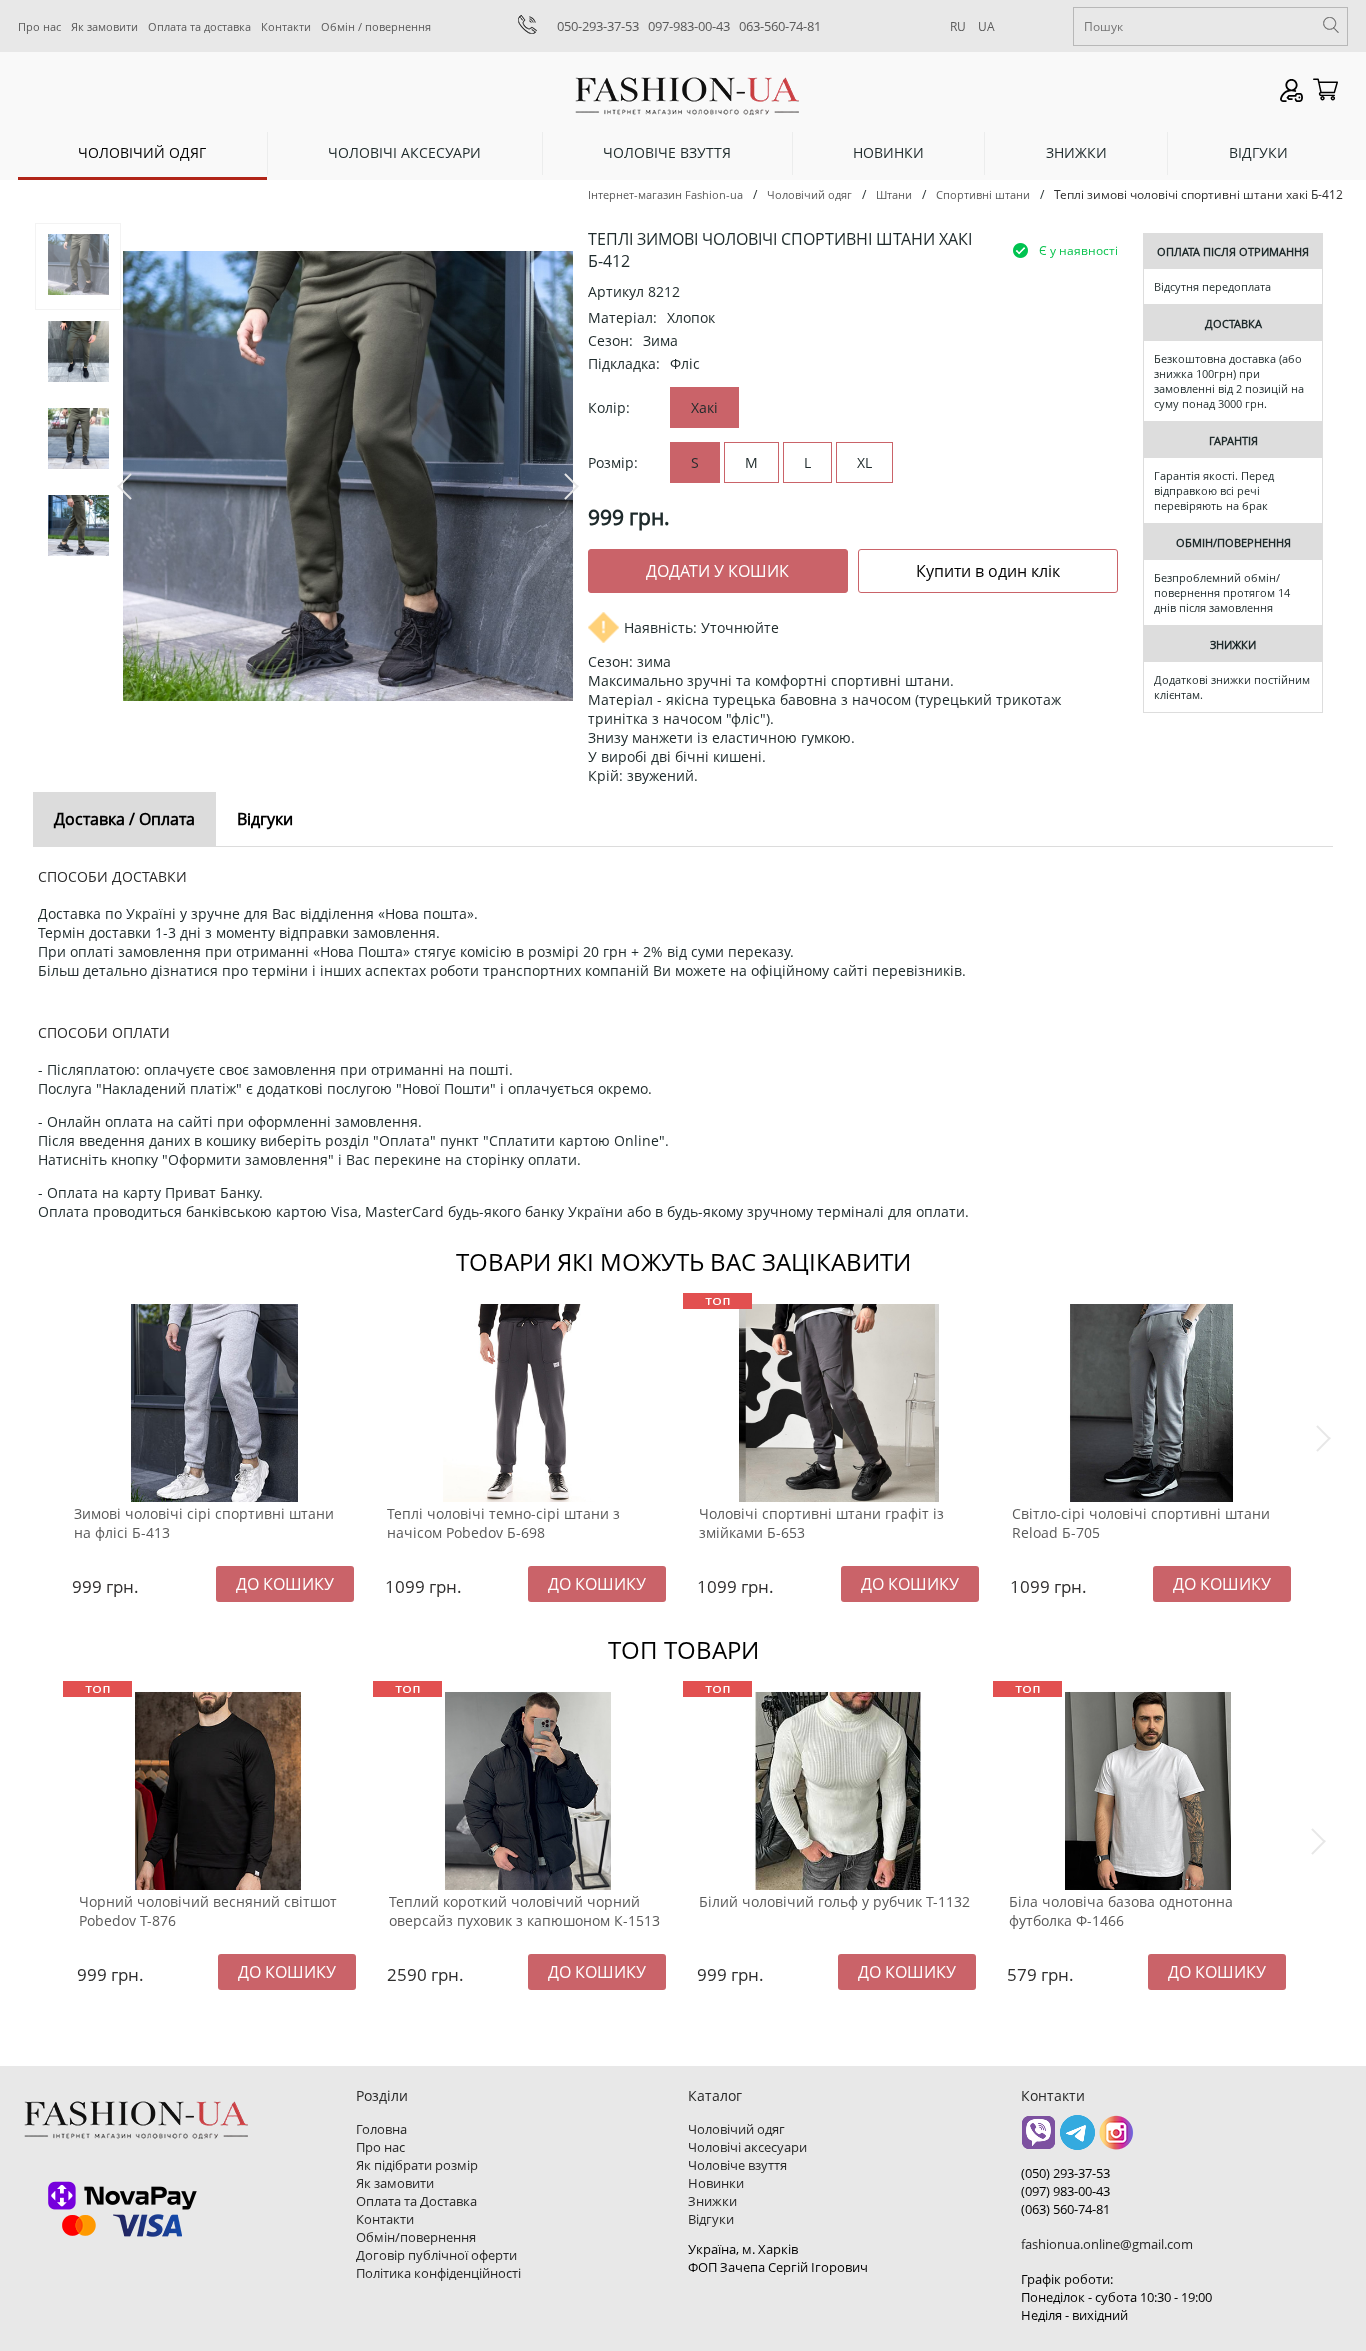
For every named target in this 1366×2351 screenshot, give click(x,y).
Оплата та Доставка (416, 2201)
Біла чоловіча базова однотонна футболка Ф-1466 (1121, 1911)
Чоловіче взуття (667, 152)
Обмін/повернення (416, 2237)
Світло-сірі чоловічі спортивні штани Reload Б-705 (1141, 1523)
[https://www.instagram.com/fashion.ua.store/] (1116, 2139)
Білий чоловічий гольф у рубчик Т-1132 (834, 1901)
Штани (894, 194)
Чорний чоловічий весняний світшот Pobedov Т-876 (208, 1911)
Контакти (286, 26)
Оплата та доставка (199, 26)
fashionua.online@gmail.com (1107, 2244)
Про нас (39, 26)
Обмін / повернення (376, 26)
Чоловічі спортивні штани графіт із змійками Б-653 (821, 1523)
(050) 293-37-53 (1065, 2173)
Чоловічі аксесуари (404, 152)
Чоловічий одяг (142, 152)
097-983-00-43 (689, 26)
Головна (381, 2129)
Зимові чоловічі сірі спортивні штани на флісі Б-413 (204, 1523)
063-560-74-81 (780, 26)
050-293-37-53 (598, 26)
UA (986, 26)
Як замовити (104, 26)
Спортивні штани (983, 194)
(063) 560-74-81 (1065, 2209)
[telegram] (1077, 2139)
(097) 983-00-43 (1065, 2191)
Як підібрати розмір (417, 2165)
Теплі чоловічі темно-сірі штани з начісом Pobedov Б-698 (503, 1523)
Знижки (1076, 152)
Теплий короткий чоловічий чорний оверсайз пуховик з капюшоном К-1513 (524, 1911)
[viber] (1038, 2139)
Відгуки (1258, 152)
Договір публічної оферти (436, 2255)
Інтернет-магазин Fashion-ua (665, 194)
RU (958, 26)
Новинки (888, 152)
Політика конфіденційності (438, 2273)
